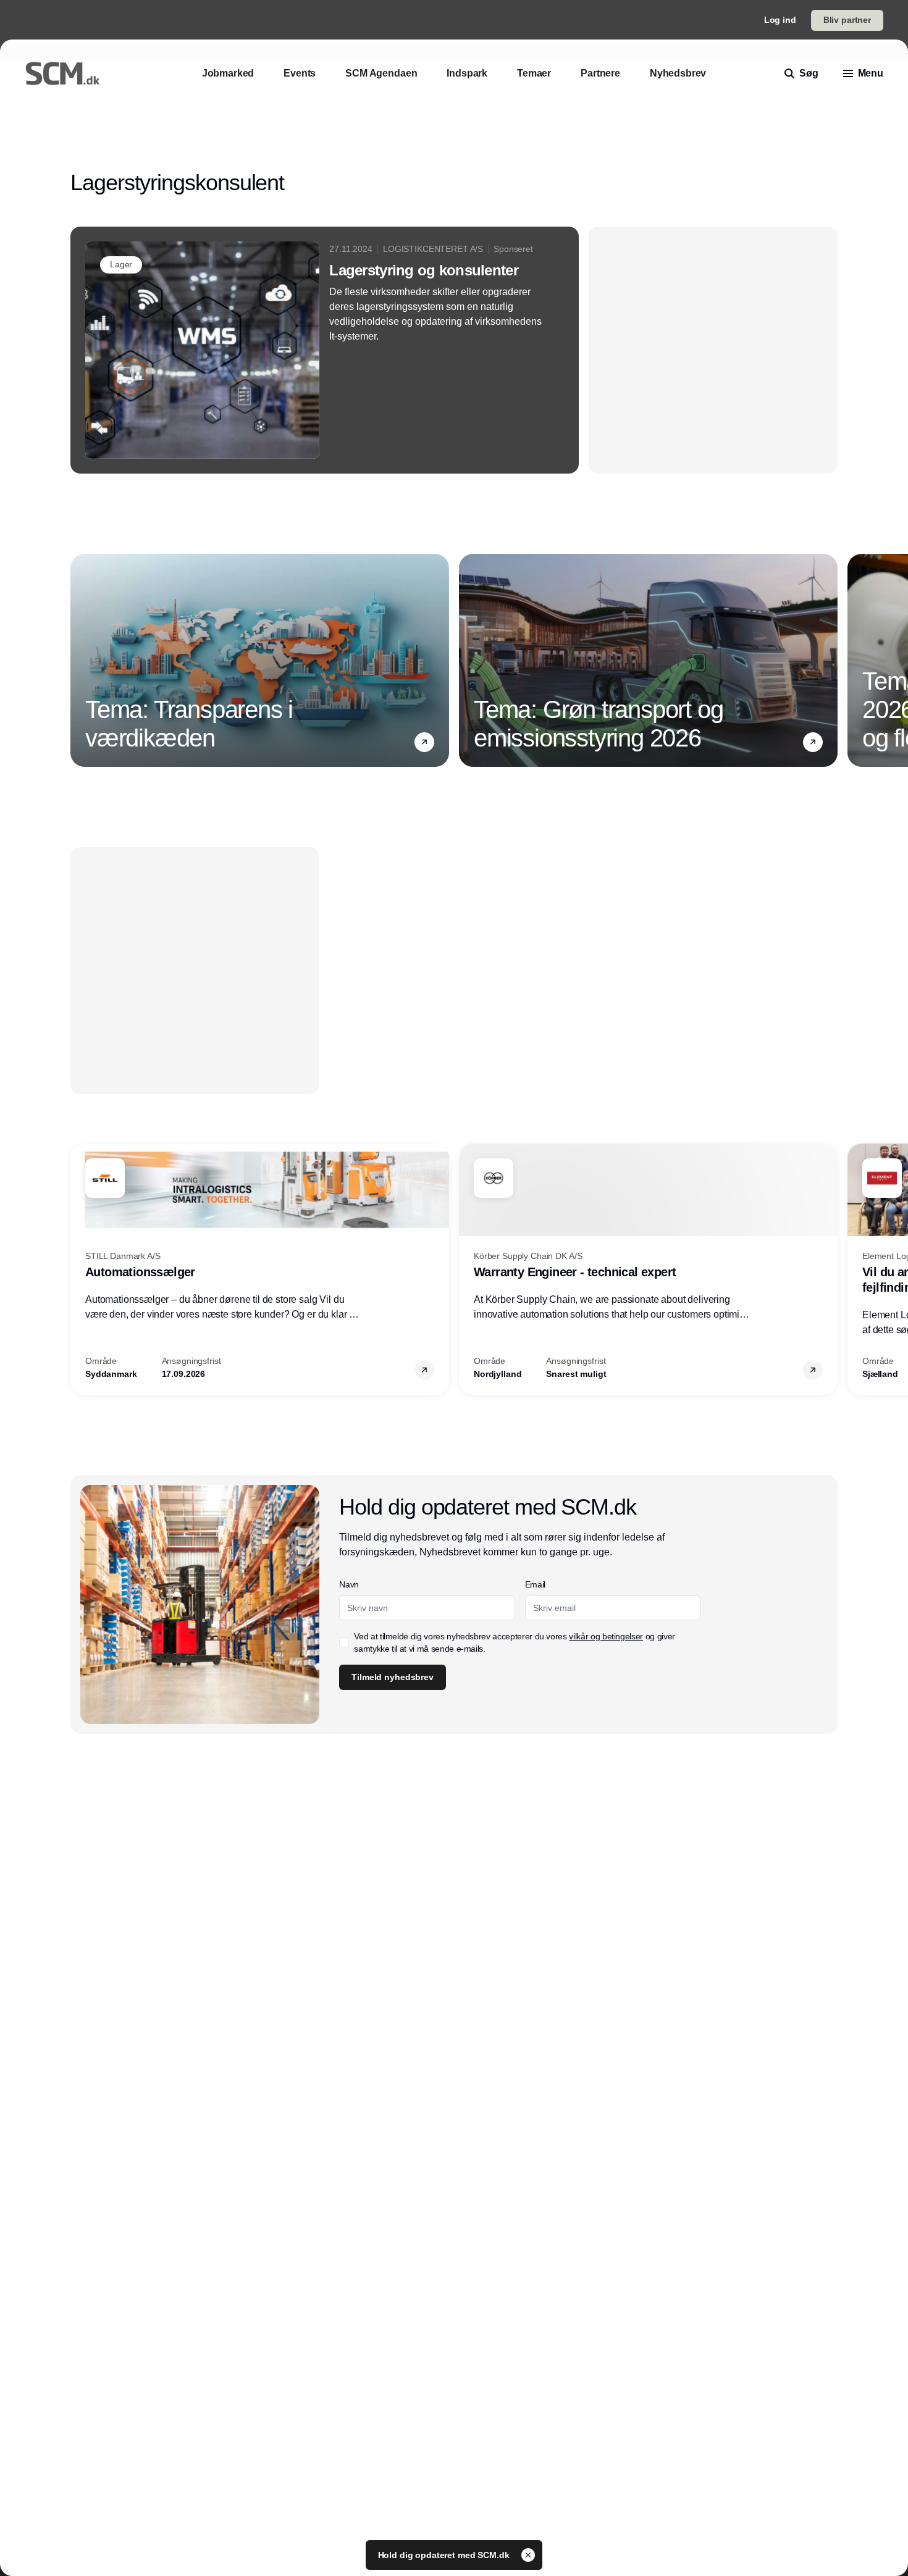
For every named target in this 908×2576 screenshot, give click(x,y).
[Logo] (62, 73)
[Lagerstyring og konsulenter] (325, 350)
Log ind (780, 20)
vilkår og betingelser (606, 1636)
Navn (349, 1584)
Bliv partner (847, 20)
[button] (424, 742)
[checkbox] (344, 1642)
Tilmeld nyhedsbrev (392, 1677)
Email (535, 1584)
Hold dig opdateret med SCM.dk (445, 2555)
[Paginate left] (80, 661)
